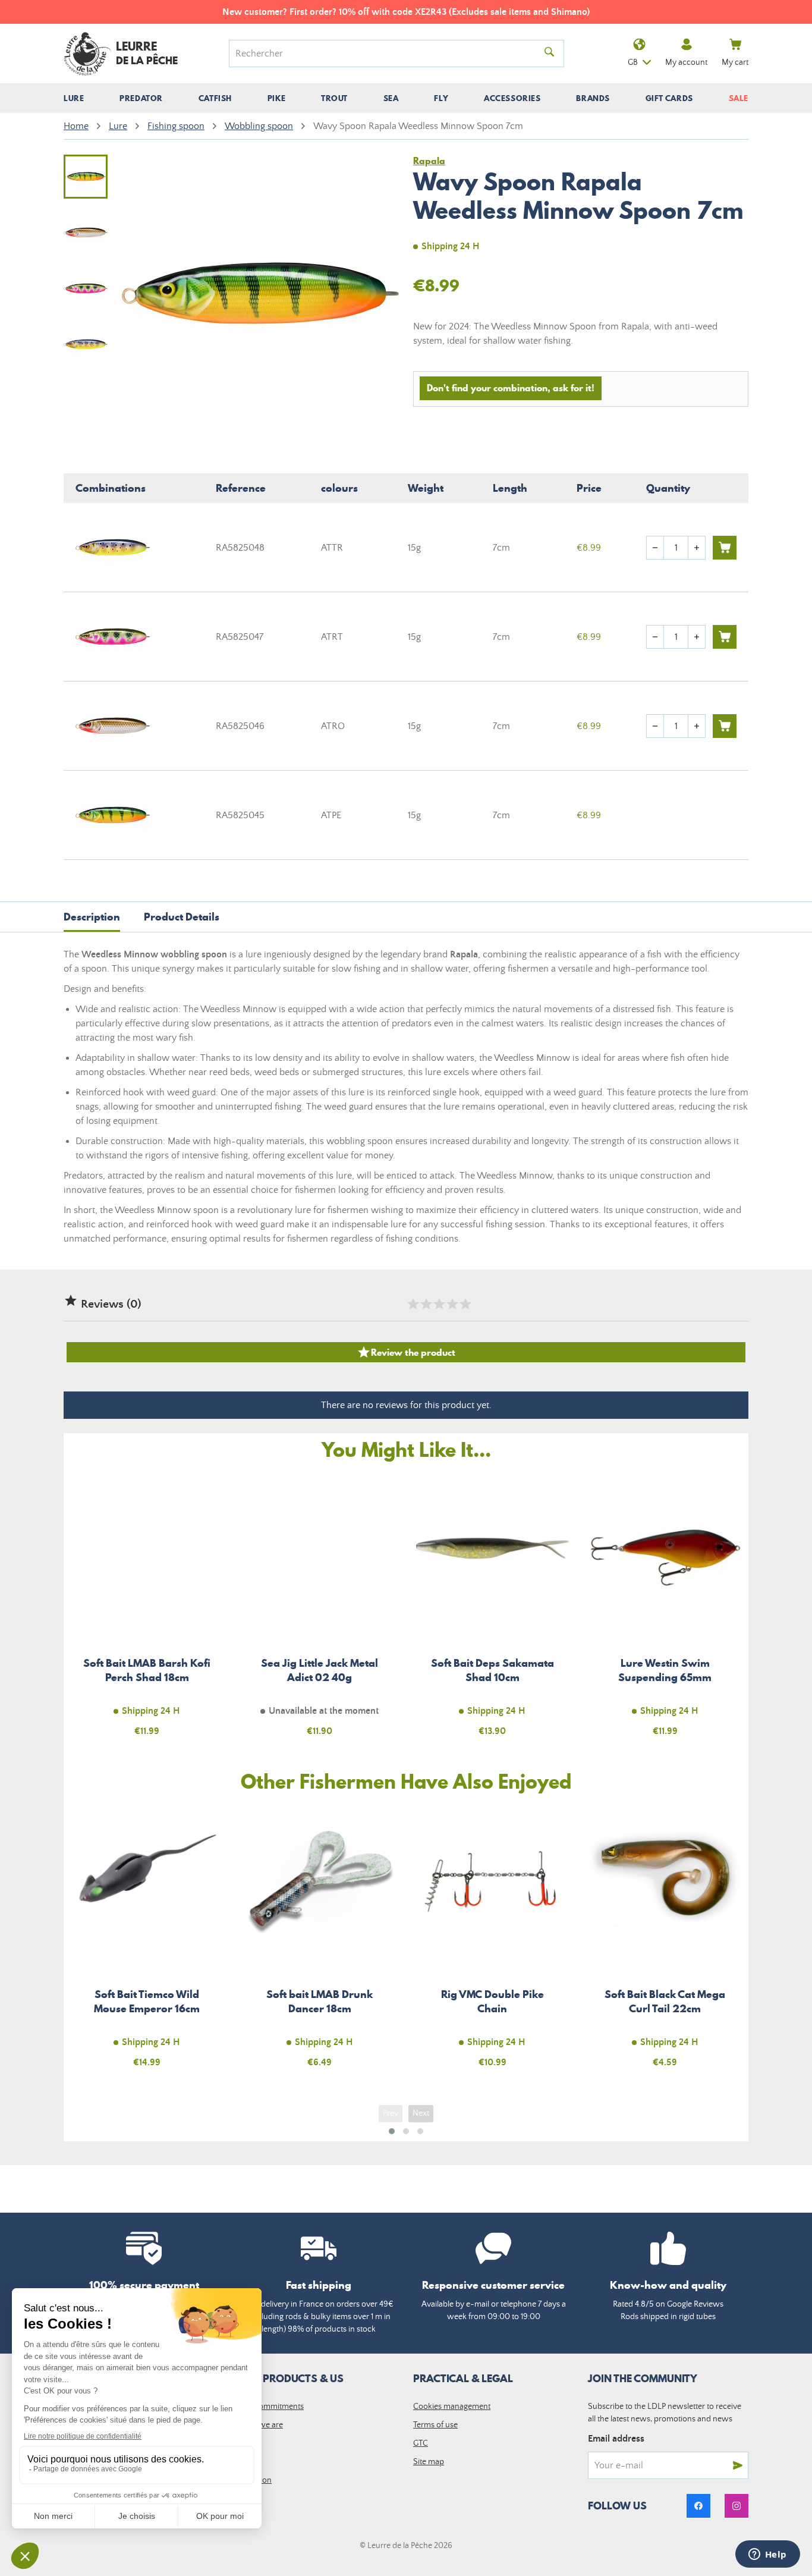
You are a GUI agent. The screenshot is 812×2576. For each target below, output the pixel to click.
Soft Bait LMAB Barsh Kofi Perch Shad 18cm (147, 1611)
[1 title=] (413, 1304)
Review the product (406, 1352)
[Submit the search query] (549, 54)
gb (633, 62)
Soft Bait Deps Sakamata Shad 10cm (492, 1611)
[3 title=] (439, 1304)
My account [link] (686, 62)
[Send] (738, 2465)
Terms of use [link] (435, 2425)
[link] (698, 2506)
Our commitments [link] (271, 2407)
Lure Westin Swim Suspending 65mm (665, 1611)
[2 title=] (426, 1304)
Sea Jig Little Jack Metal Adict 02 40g (320, 1611)
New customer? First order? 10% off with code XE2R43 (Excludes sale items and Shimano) (406, 12)
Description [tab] (92, 917)
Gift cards (669, 98)
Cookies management (452, 2407)
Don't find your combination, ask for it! (511, 388)
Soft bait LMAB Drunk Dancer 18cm (320, 1943)
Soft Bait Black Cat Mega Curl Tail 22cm (665, 1943)
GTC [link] (421, 2443)
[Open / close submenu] (74, 98)
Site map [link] (429, 2462)
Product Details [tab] (182, 917)
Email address (616, 2439)
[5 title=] (465, 1304)
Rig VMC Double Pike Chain (492, 1943)
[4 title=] (452, 1304)
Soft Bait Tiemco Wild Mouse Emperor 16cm (147, 1943)
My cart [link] (735, 62)
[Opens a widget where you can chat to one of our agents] (767, 2555)
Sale (739, 98)
